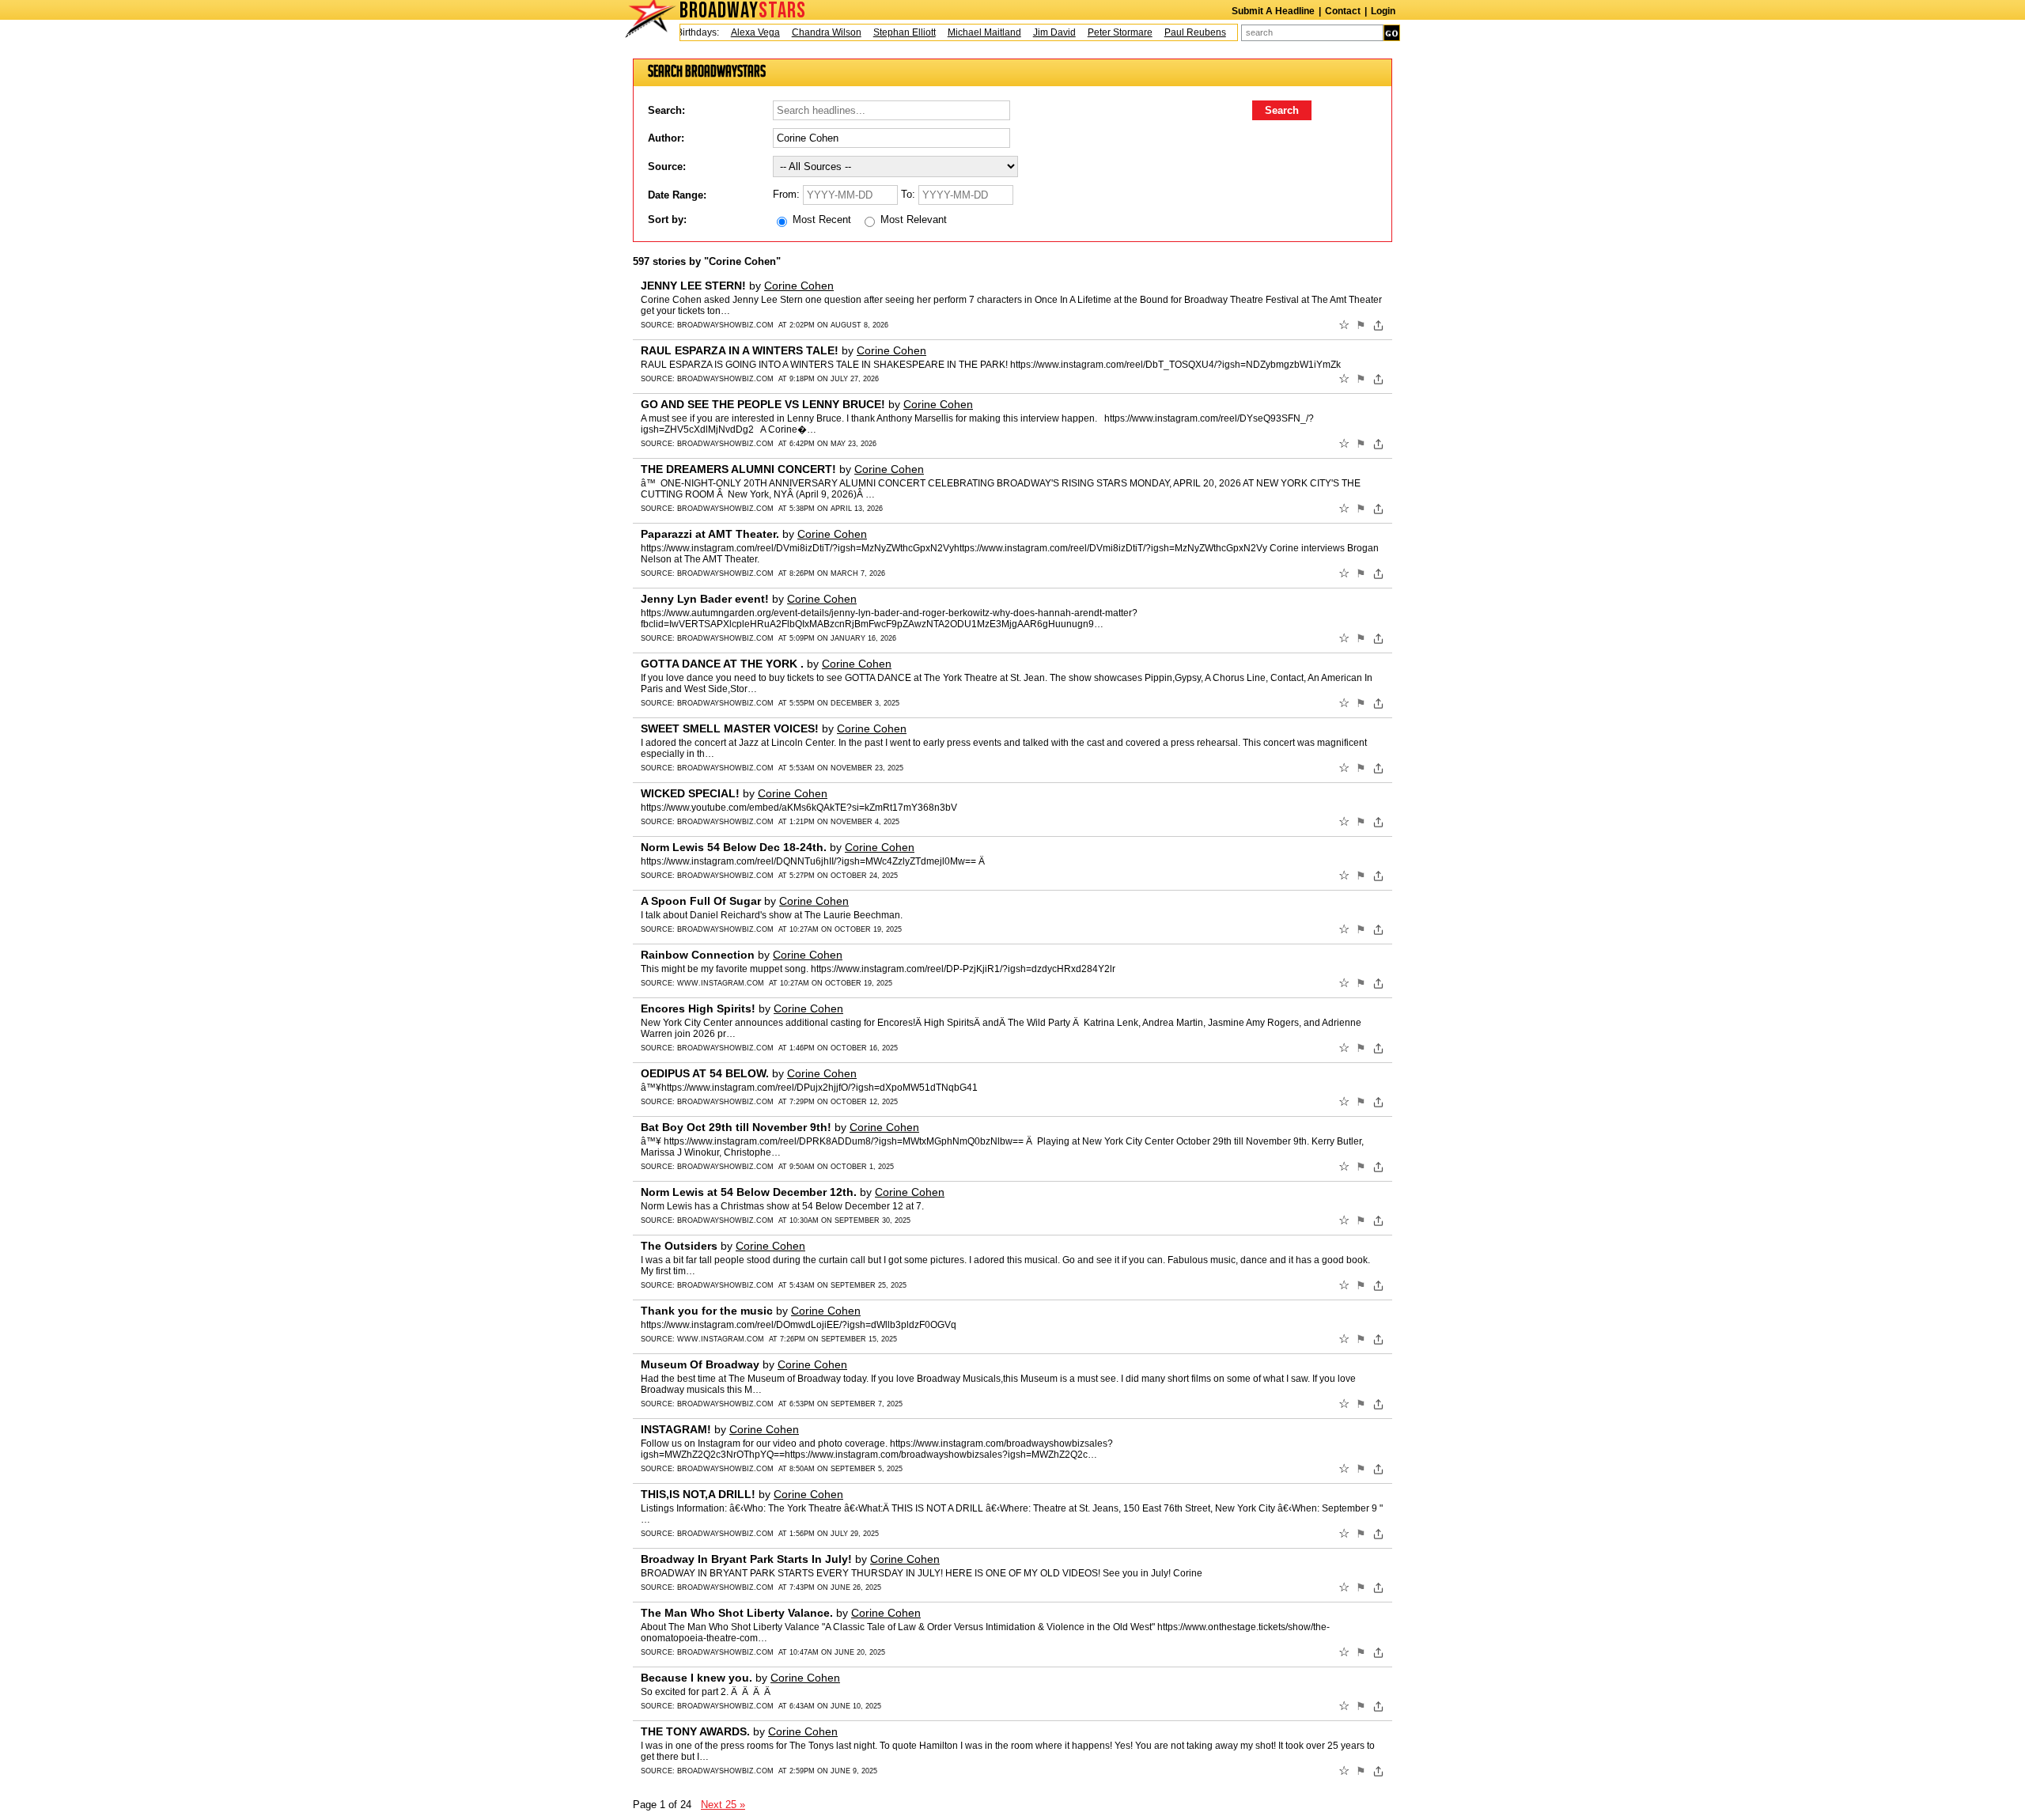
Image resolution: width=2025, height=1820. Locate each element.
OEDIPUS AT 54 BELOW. (705, 1073)
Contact (1343, 11)
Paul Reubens (1172, 32)
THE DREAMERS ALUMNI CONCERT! (738, 469)
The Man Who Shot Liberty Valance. (737, 1613)
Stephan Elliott (882, 32)
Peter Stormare (1097, 32)
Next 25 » (723, 1805)
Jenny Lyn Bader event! (705, 599)
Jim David (1031, 32)
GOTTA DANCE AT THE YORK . (722, 664)
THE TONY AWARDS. (695, 1731)
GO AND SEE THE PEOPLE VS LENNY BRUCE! (763, 404)
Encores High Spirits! (698, 1008)
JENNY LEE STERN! (693, 286)
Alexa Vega (732, 32)
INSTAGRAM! (676, 1429)
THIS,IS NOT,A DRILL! (698, 1494)
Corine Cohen (799, 286)
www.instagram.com (721, 983)
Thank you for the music (707, 1311)
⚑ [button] (1361, 325)
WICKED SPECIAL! (690, 793)
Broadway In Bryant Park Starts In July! (746, 1559)
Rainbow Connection (698, 955)
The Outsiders (679, 1246)
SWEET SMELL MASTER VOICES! (730, 728)
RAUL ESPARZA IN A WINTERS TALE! (740, 350)
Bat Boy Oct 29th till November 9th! (736, 1127)
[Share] (1378, 325)
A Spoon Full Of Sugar (701, 901)
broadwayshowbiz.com (725, 325)
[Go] (1392, 33)
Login (1383, 11)
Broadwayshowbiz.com (725, 929)
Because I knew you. (696, 1678)
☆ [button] (1344, 325)
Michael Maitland (961, 32)
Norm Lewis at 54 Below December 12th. (749, 1192)
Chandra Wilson (804, 32)
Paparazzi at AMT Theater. (710, 534)
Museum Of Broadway (700, 1364)
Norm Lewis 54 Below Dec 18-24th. (734, 847)
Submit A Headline (1273, 11)
